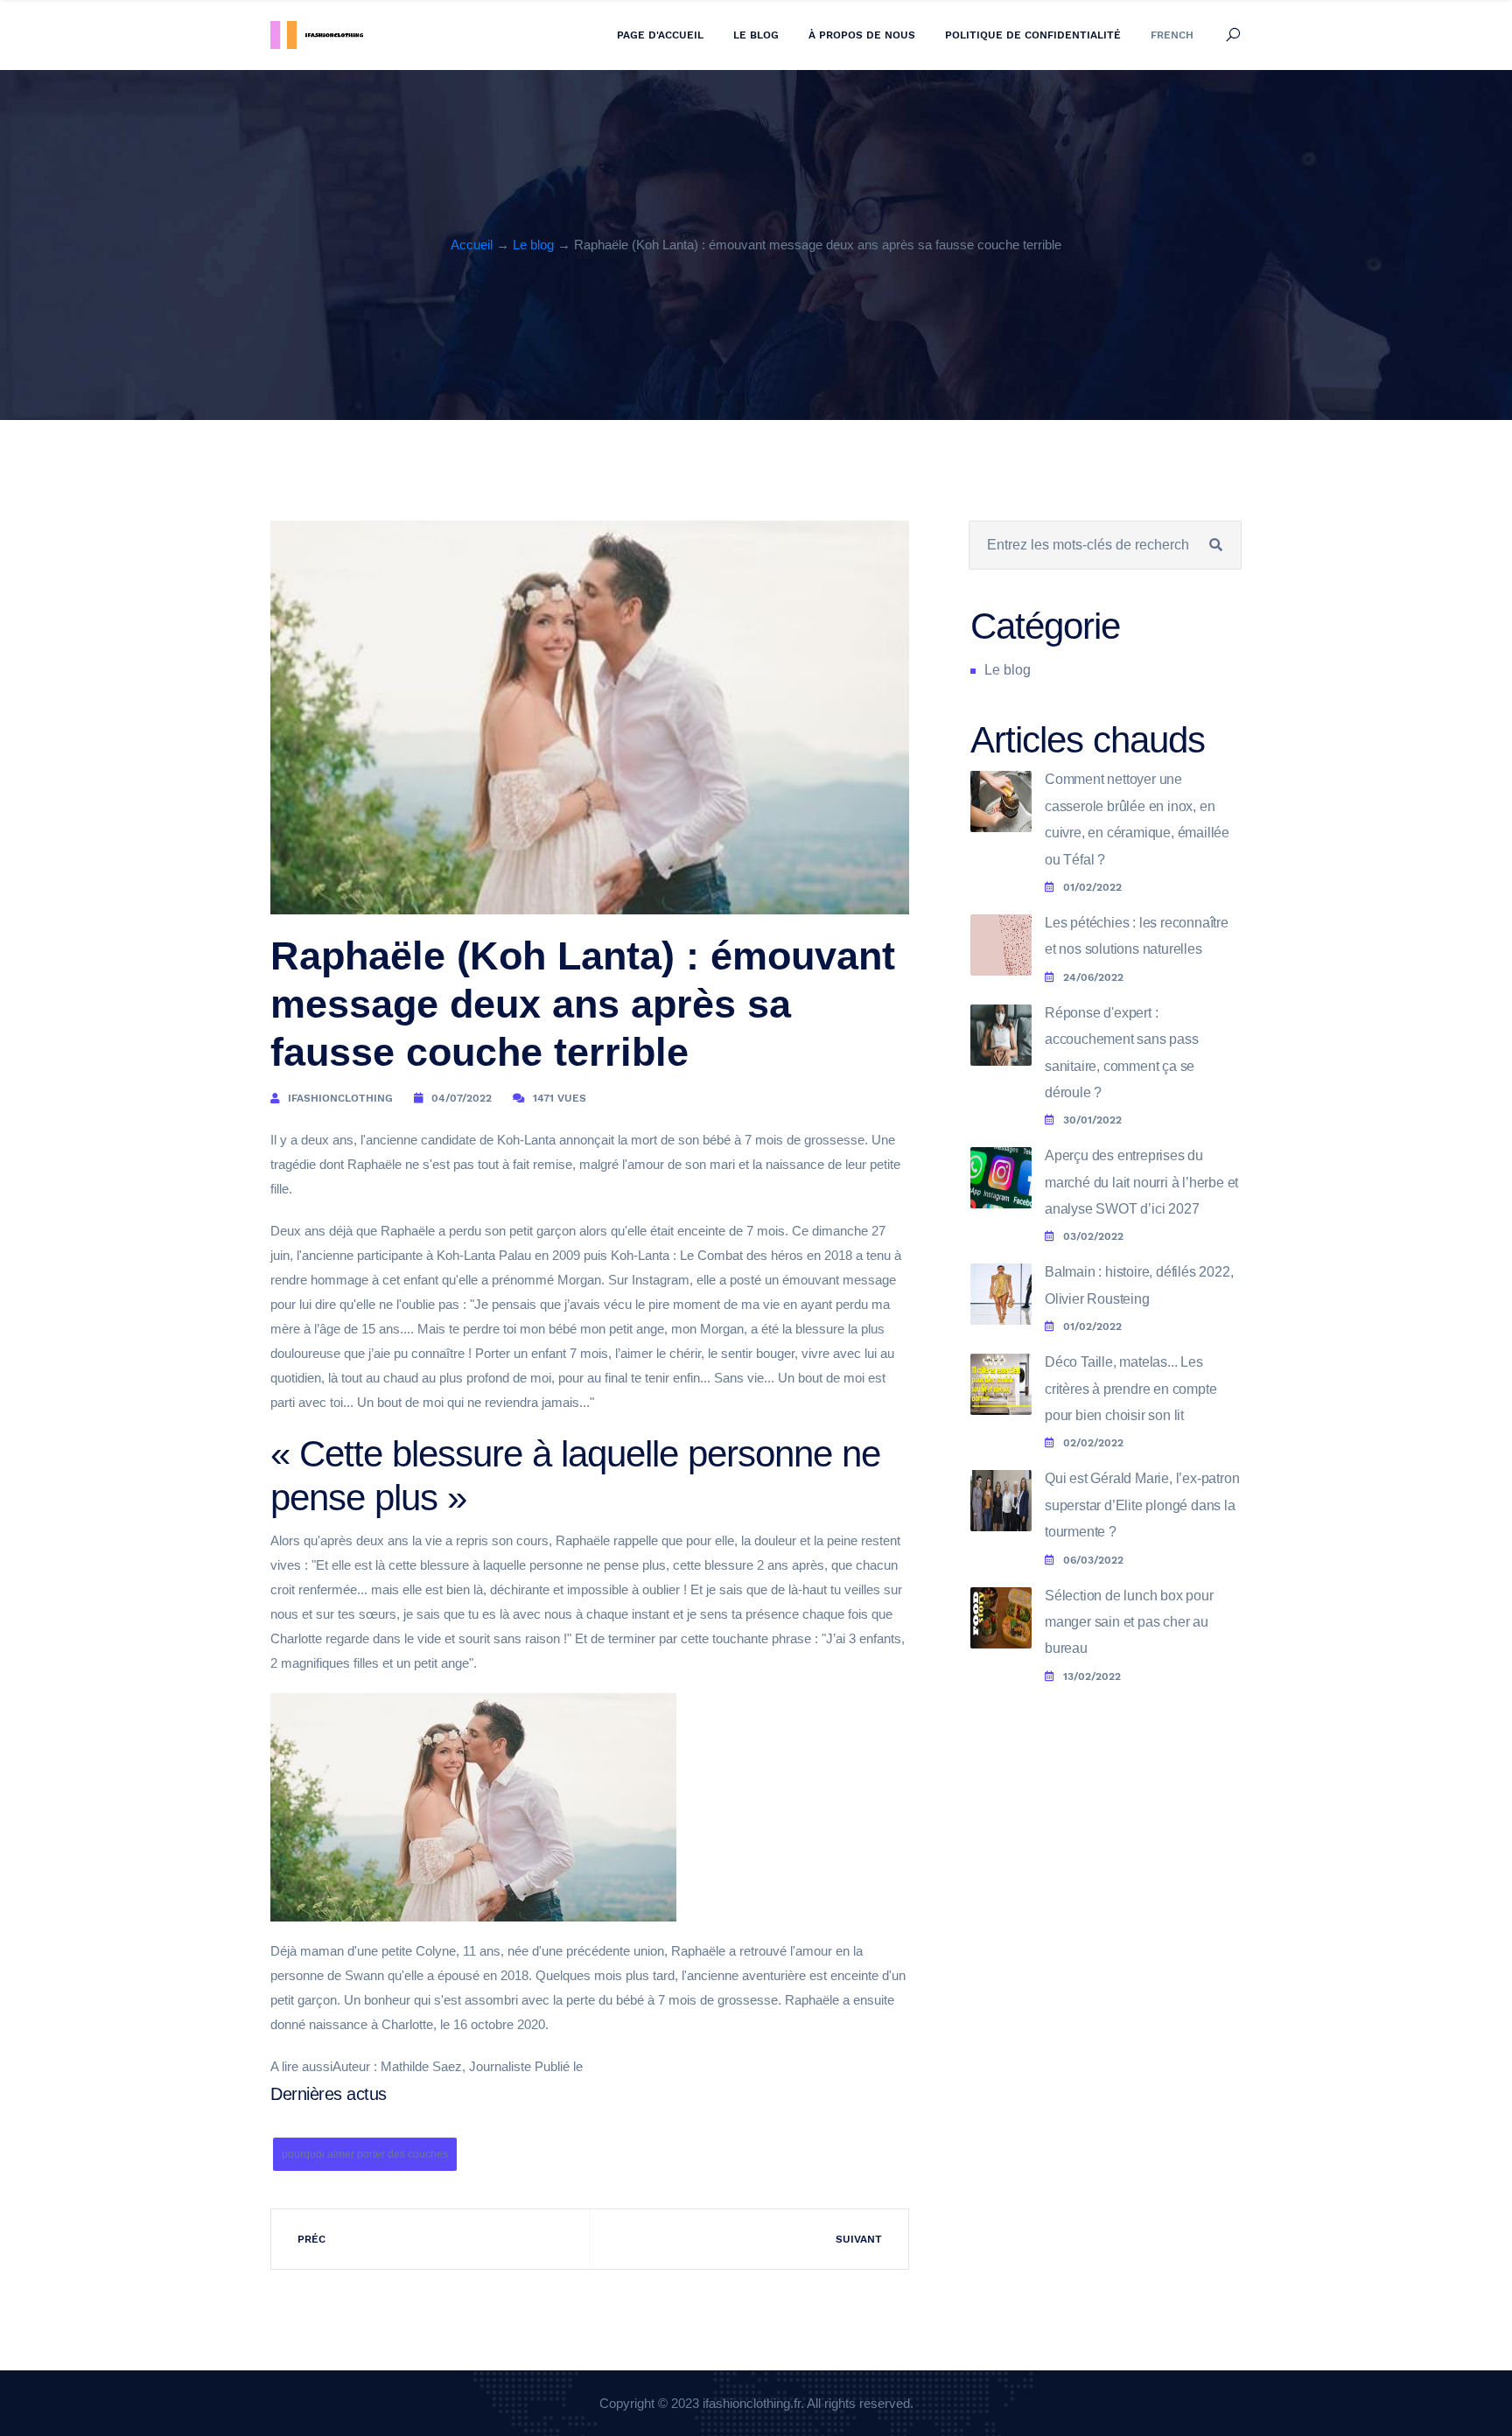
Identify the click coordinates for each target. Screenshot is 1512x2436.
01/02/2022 (1092, 887)
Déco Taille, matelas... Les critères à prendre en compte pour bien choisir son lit (1130, 1389)
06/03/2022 (1093, 1560)
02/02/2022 (1093, 1443)
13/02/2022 (1092, 1676)
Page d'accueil (660, 35)
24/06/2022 (1093, 977)
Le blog (756, 35)
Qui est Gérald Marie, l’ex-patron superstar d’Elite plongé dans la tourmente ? (1142, 1505)
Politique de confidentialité (1033, 35)
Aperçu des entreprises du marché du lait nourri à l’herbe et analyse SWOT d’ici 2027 (1141, 1182)
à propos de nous (862, 35)
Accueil (472, 245)
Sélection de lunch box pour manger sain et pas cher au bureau (1129, 1622)
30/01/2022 (1092, 1120)
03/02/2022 (1093, 1236)
